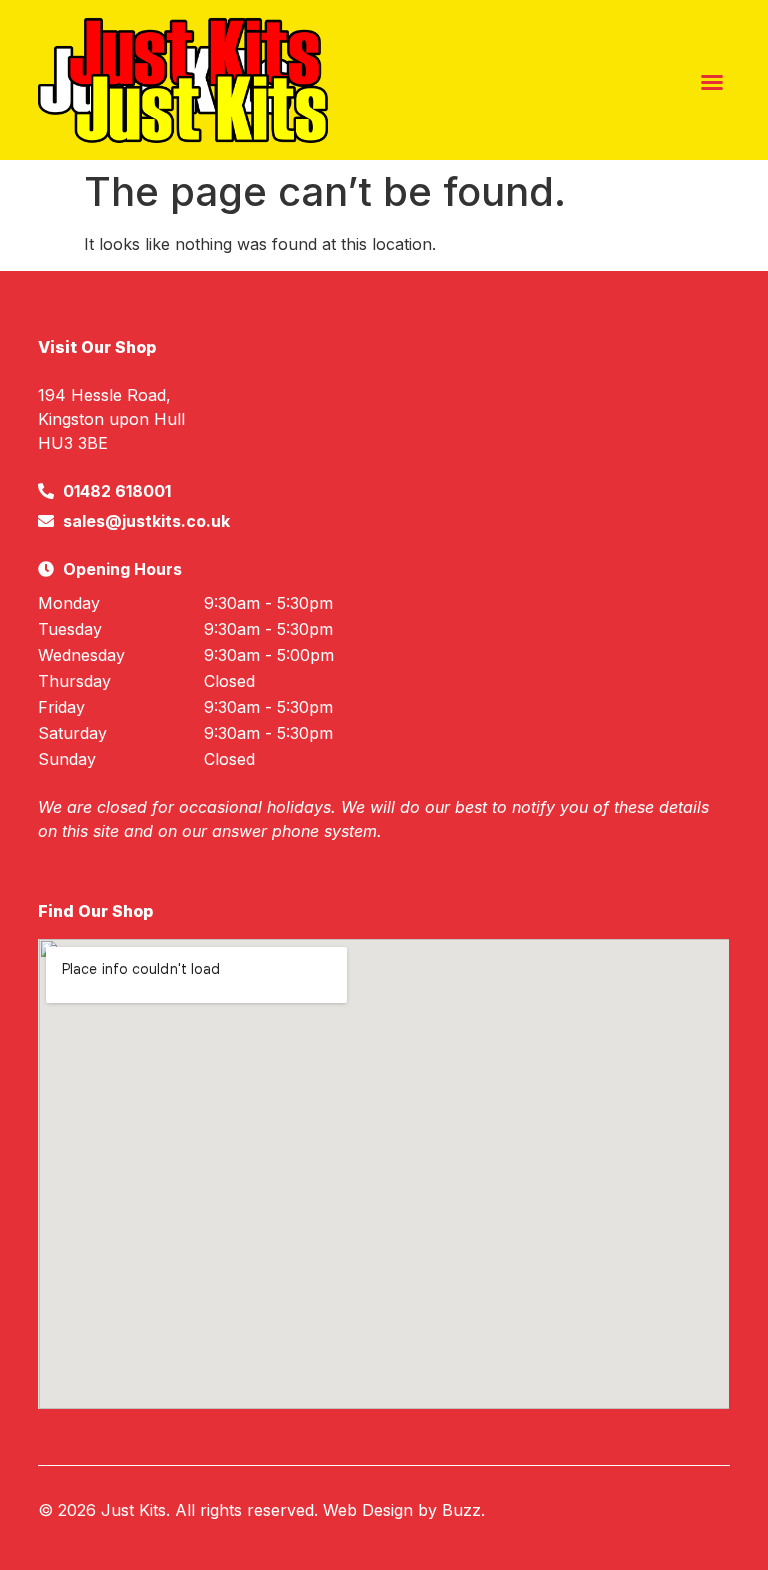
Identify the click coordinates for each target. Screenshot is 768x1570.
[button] (712, 82)
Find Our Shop (95, 911)
